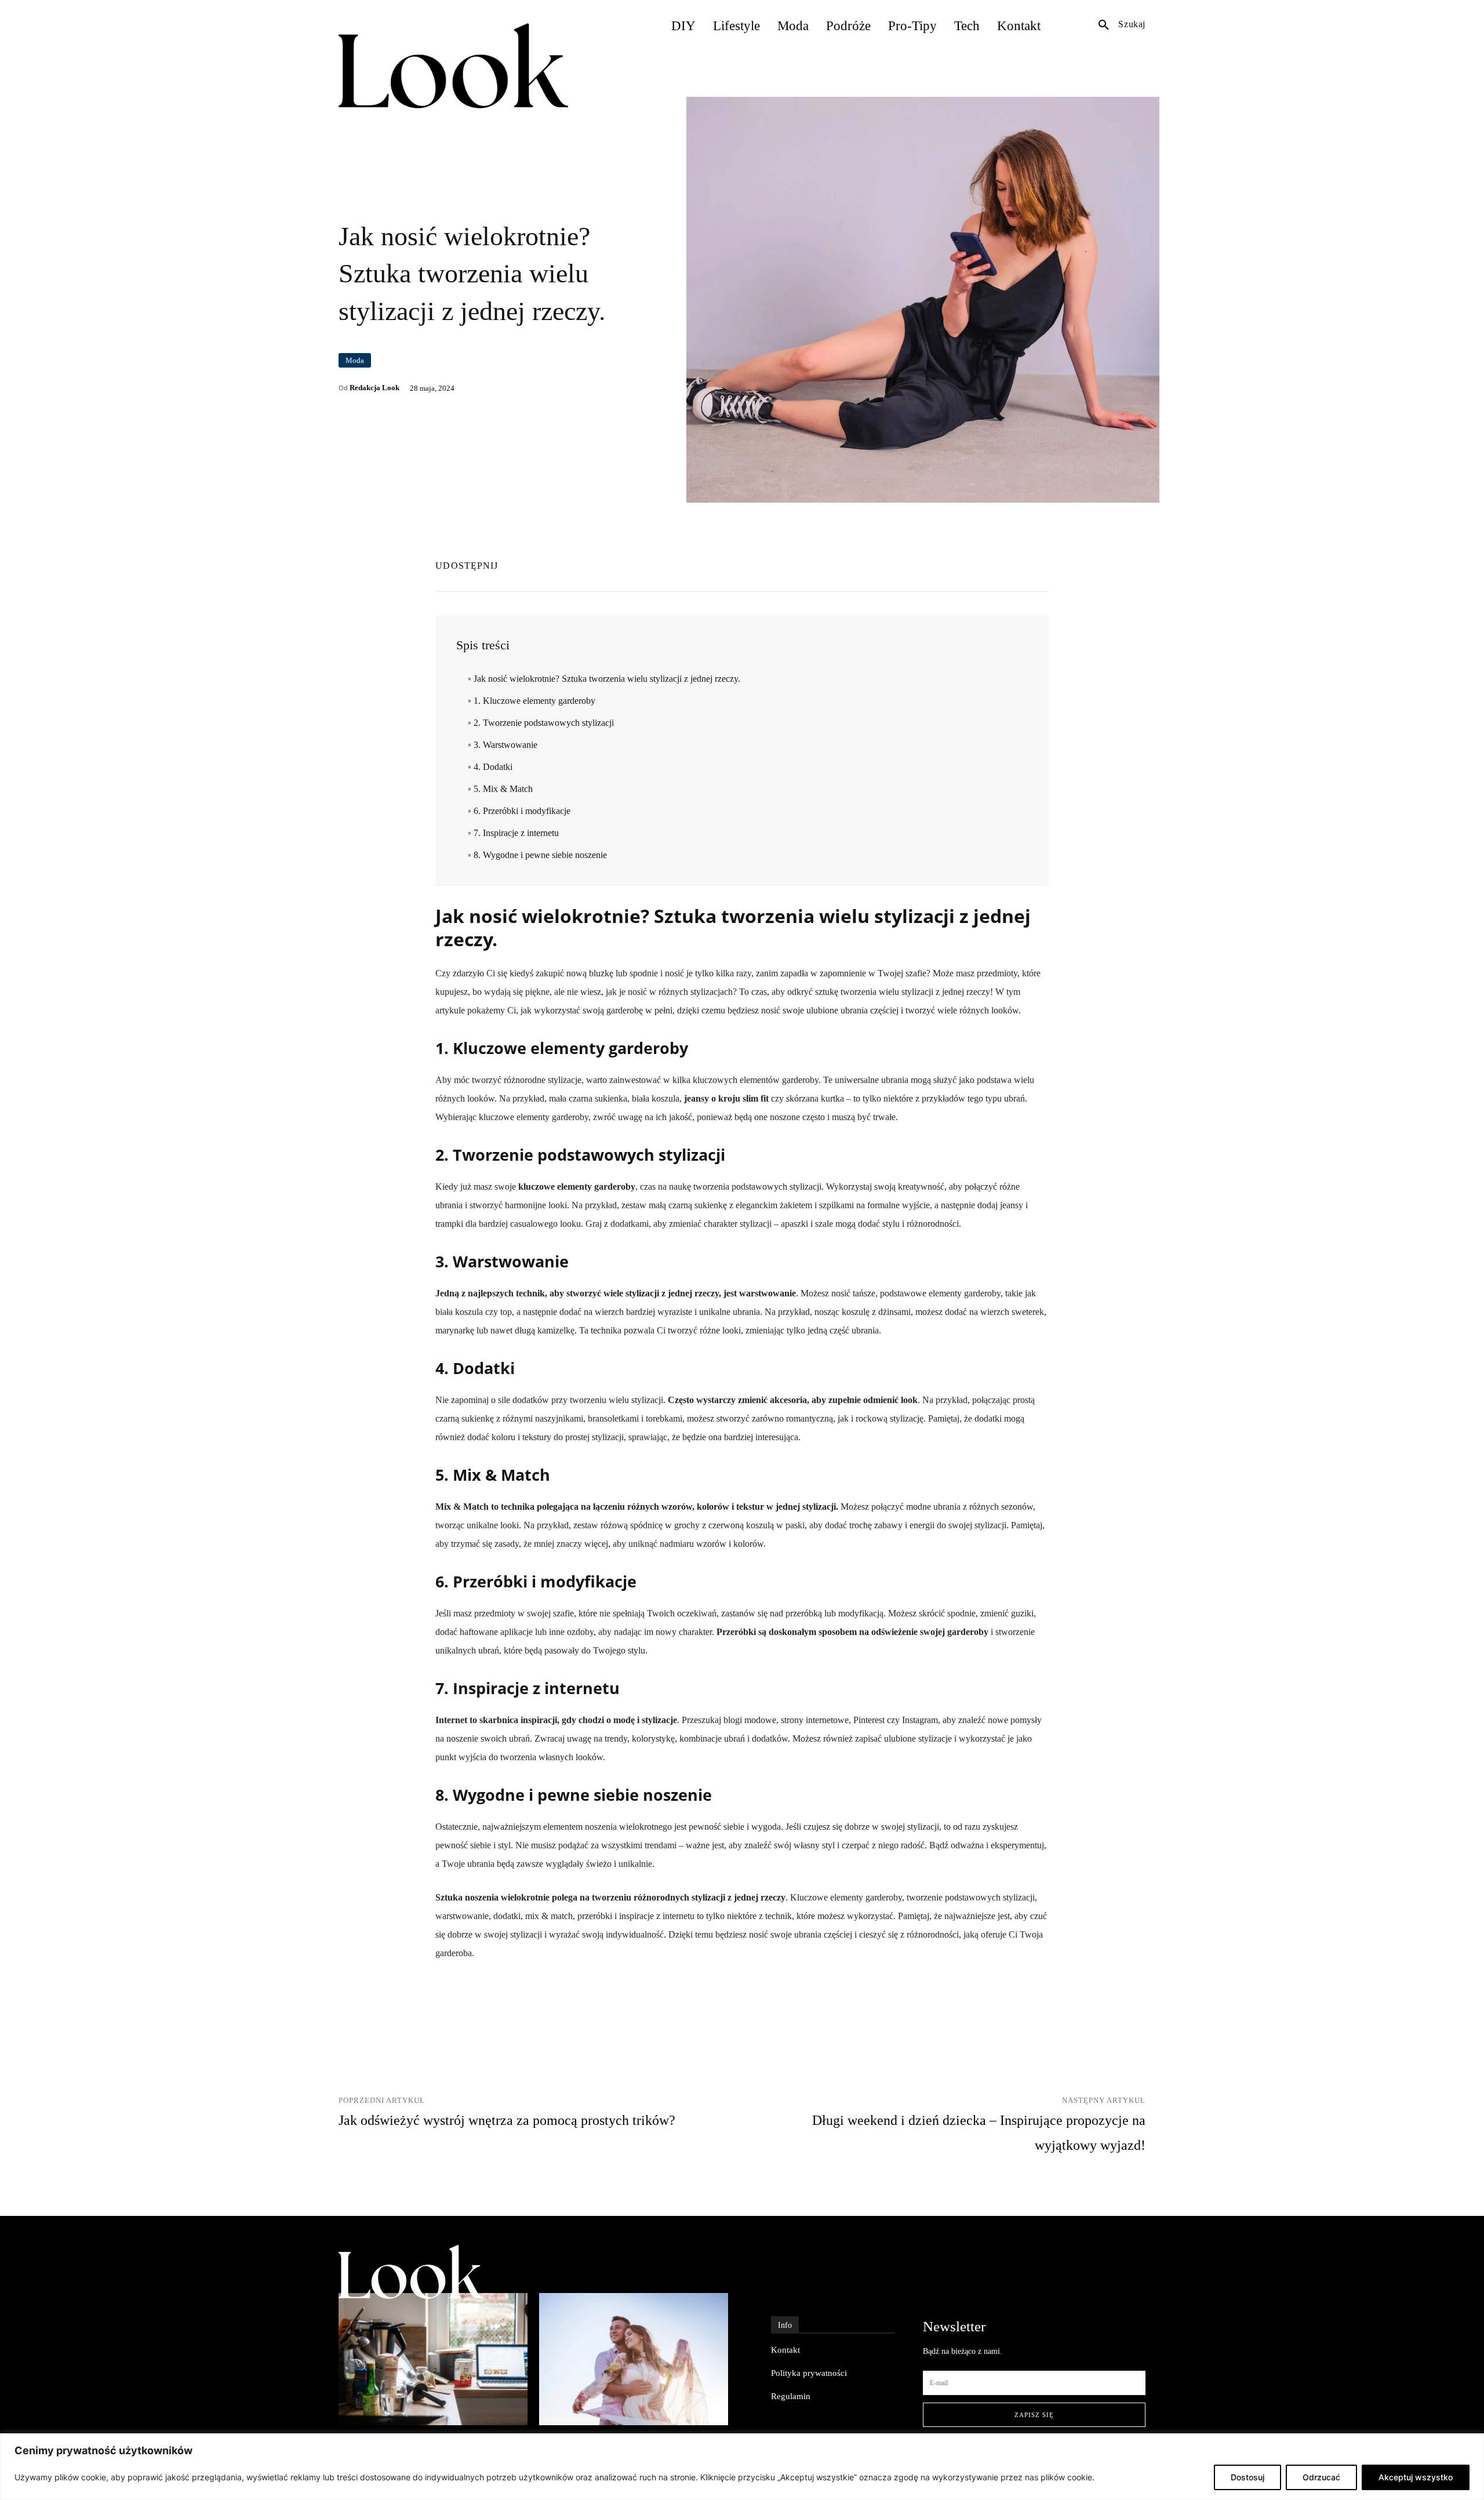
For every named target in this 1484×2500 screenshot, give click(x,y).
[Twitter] (1010, 564)
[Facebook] (984, 564)
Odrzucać (1321, 2477)
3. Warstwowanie (505, 745)
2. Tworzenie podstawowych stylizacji (543, 723)
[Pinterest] (1037, 564)
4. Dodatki (493, 767)
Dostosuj (1247, 2477)
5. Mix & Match (503, 789)
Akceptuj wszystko (1416, 2477)
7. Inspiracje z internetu (516, 833)
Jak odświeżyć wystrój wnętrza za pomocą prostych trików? (507, 2120)
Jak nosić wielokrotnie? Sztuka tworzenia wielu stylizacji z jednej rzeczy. (607, 679)
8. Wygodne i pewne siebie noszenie (540, 855)
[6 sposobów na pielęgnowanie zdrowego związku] (634, 2359)
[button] (1122, 24)
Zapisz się (1034, 2415)
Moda (355, 360)
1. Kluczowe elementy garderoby (534, 701)
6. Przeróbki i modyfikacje (522, 811)
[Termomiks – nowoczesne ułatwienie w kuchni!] (433, 2359)
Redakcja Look (374, 388)
